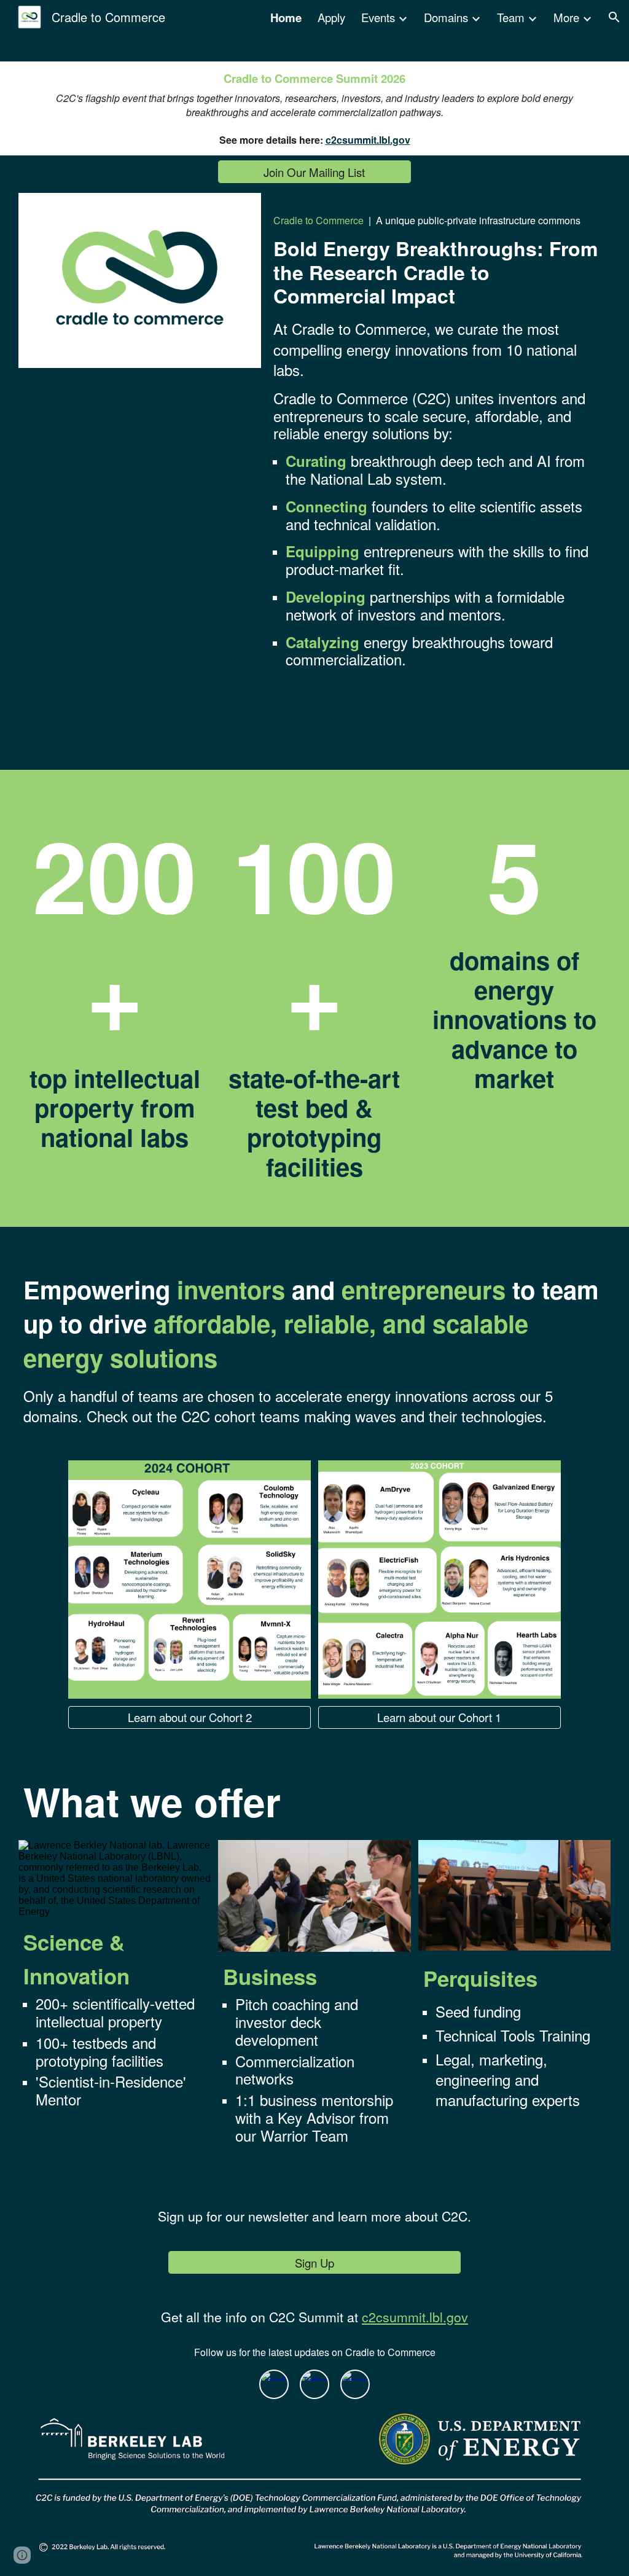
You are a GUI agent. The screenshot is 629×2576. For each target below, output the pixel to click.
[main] (314, 108)
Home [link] (286, 18)
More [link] (566, 17)
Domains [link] (446, 17)
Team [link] (511, 17)
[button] (614, 17)
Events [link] (378, 17)
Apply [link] (331, 17)
